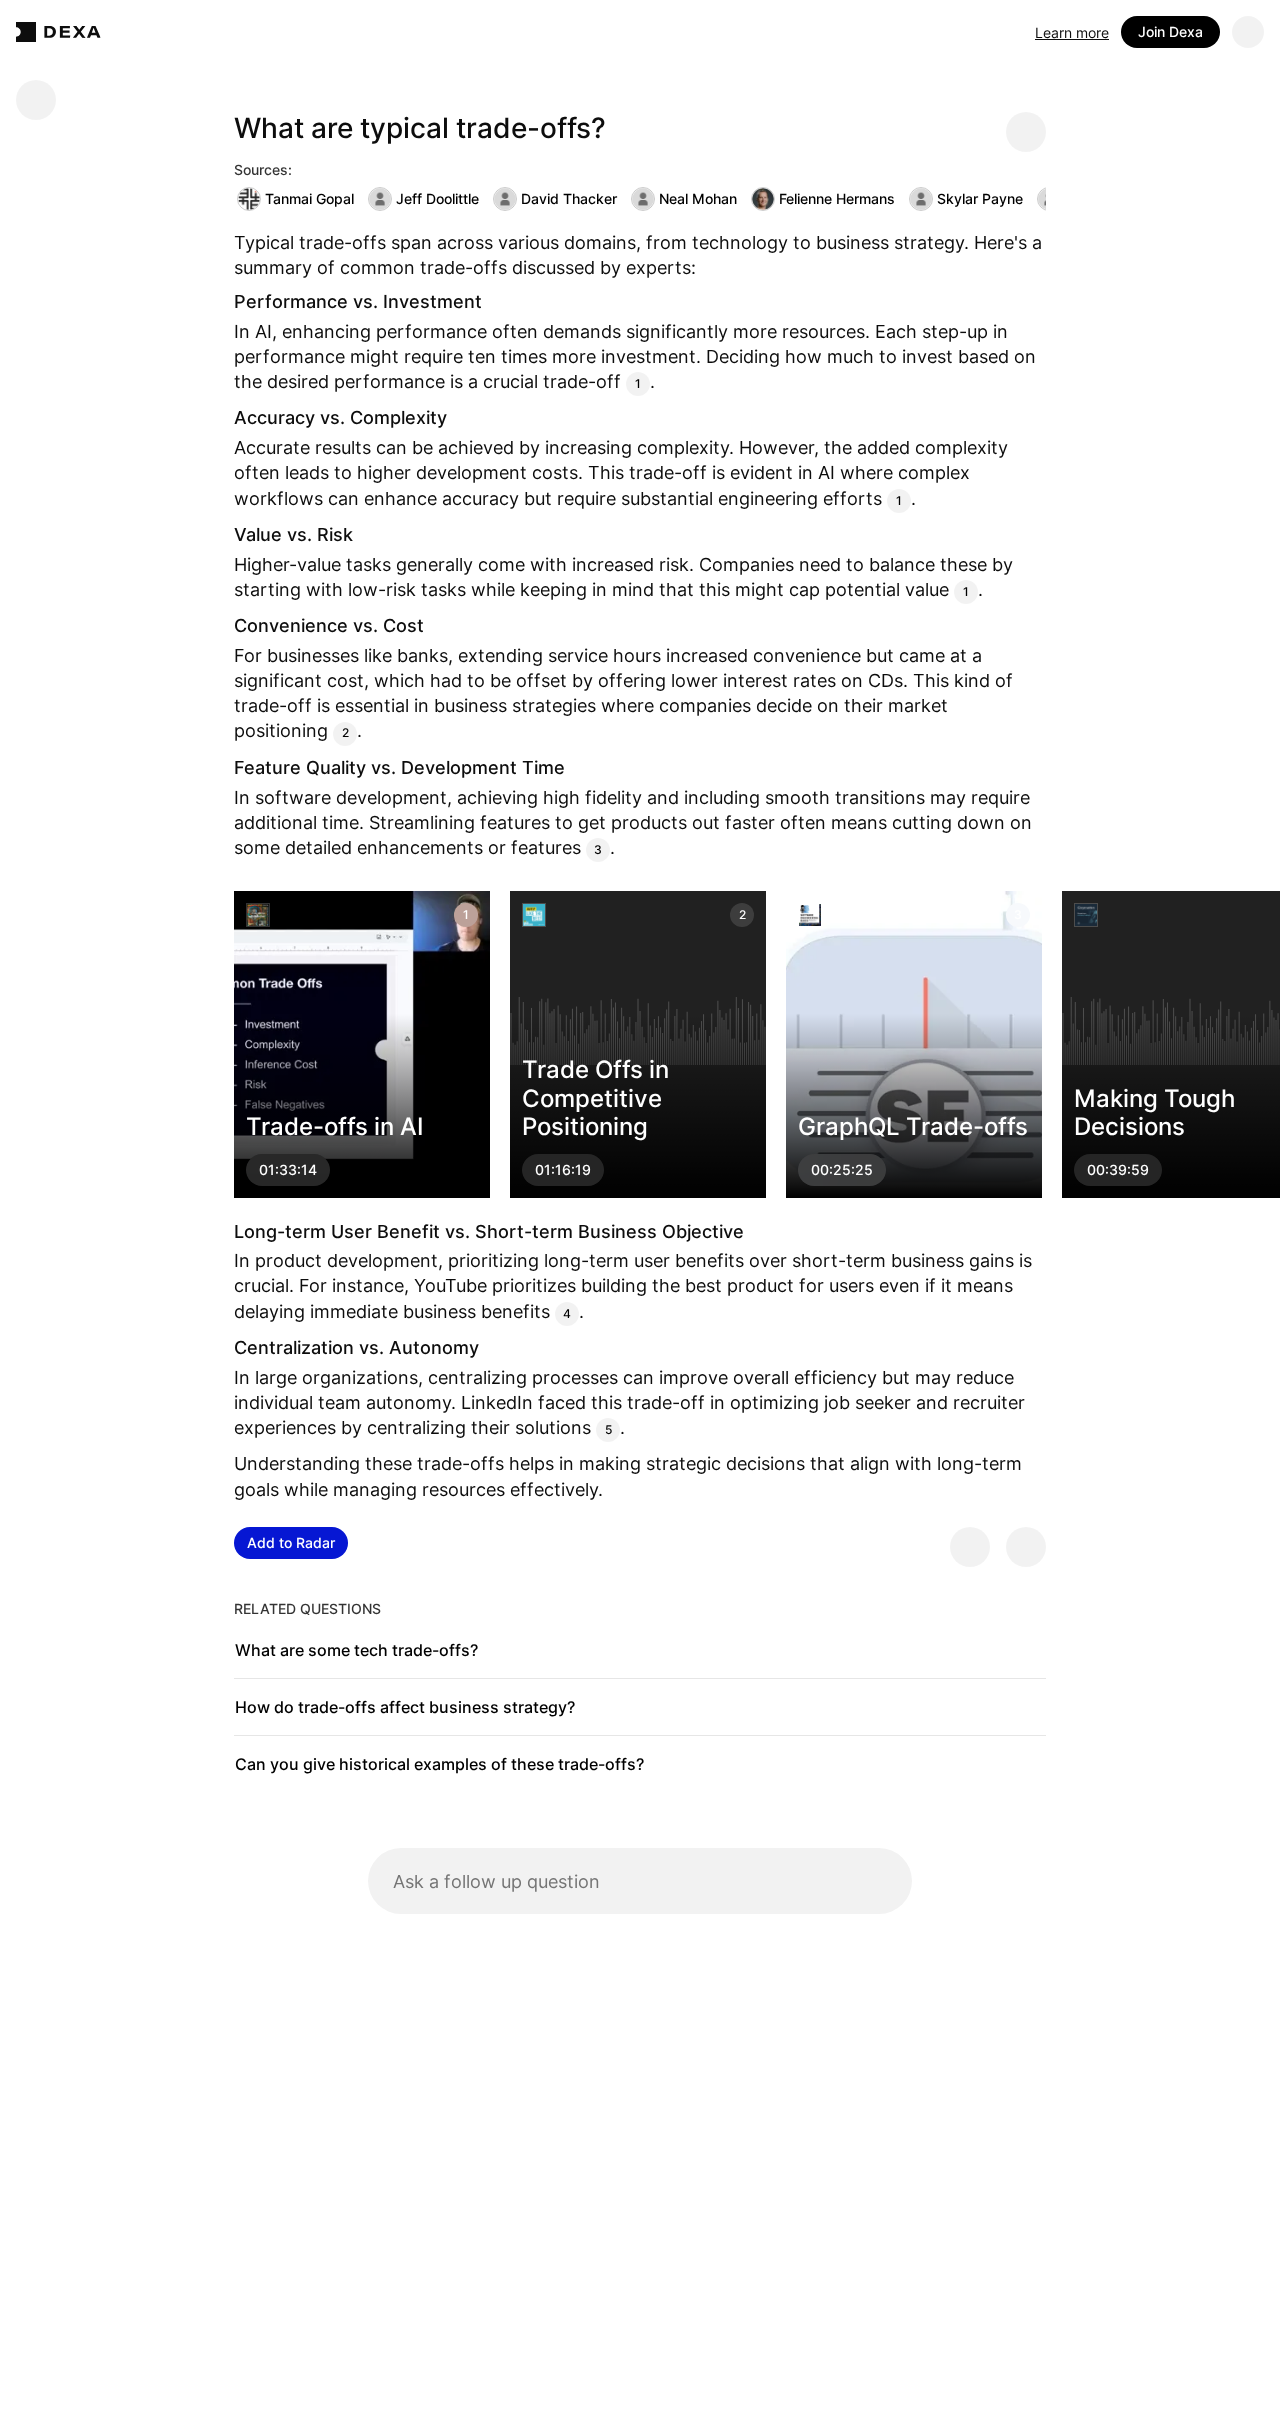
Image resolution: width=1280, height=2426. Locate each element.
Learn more (1072, 32)
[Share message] (1026, 132)
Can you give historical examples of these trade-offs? (439, 1764)
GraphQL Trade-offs (913, 1127)
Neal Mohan (698, 198)
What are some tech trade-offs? (356, 1650)
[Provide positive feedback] (970, 1547)
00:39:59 (1118, 1170)
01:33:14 (288, 1170)
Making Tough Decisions (1154, 1113)
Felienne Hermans (837, 198)
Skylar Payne (980, 198)
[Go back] (36, 100)
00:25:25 (842, 1170)
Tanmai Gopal (309, 198)
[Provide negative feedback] (1026, 1547)
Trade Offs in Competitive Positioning (595, 1098)
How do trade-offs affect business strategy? (405, 1707)
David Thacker (569, 198)
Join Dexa (1170, 31)
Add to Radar (291, 1542)
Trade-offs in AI (334, 1127)
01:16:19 (563, 1170)
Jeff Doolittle (437, 198)
